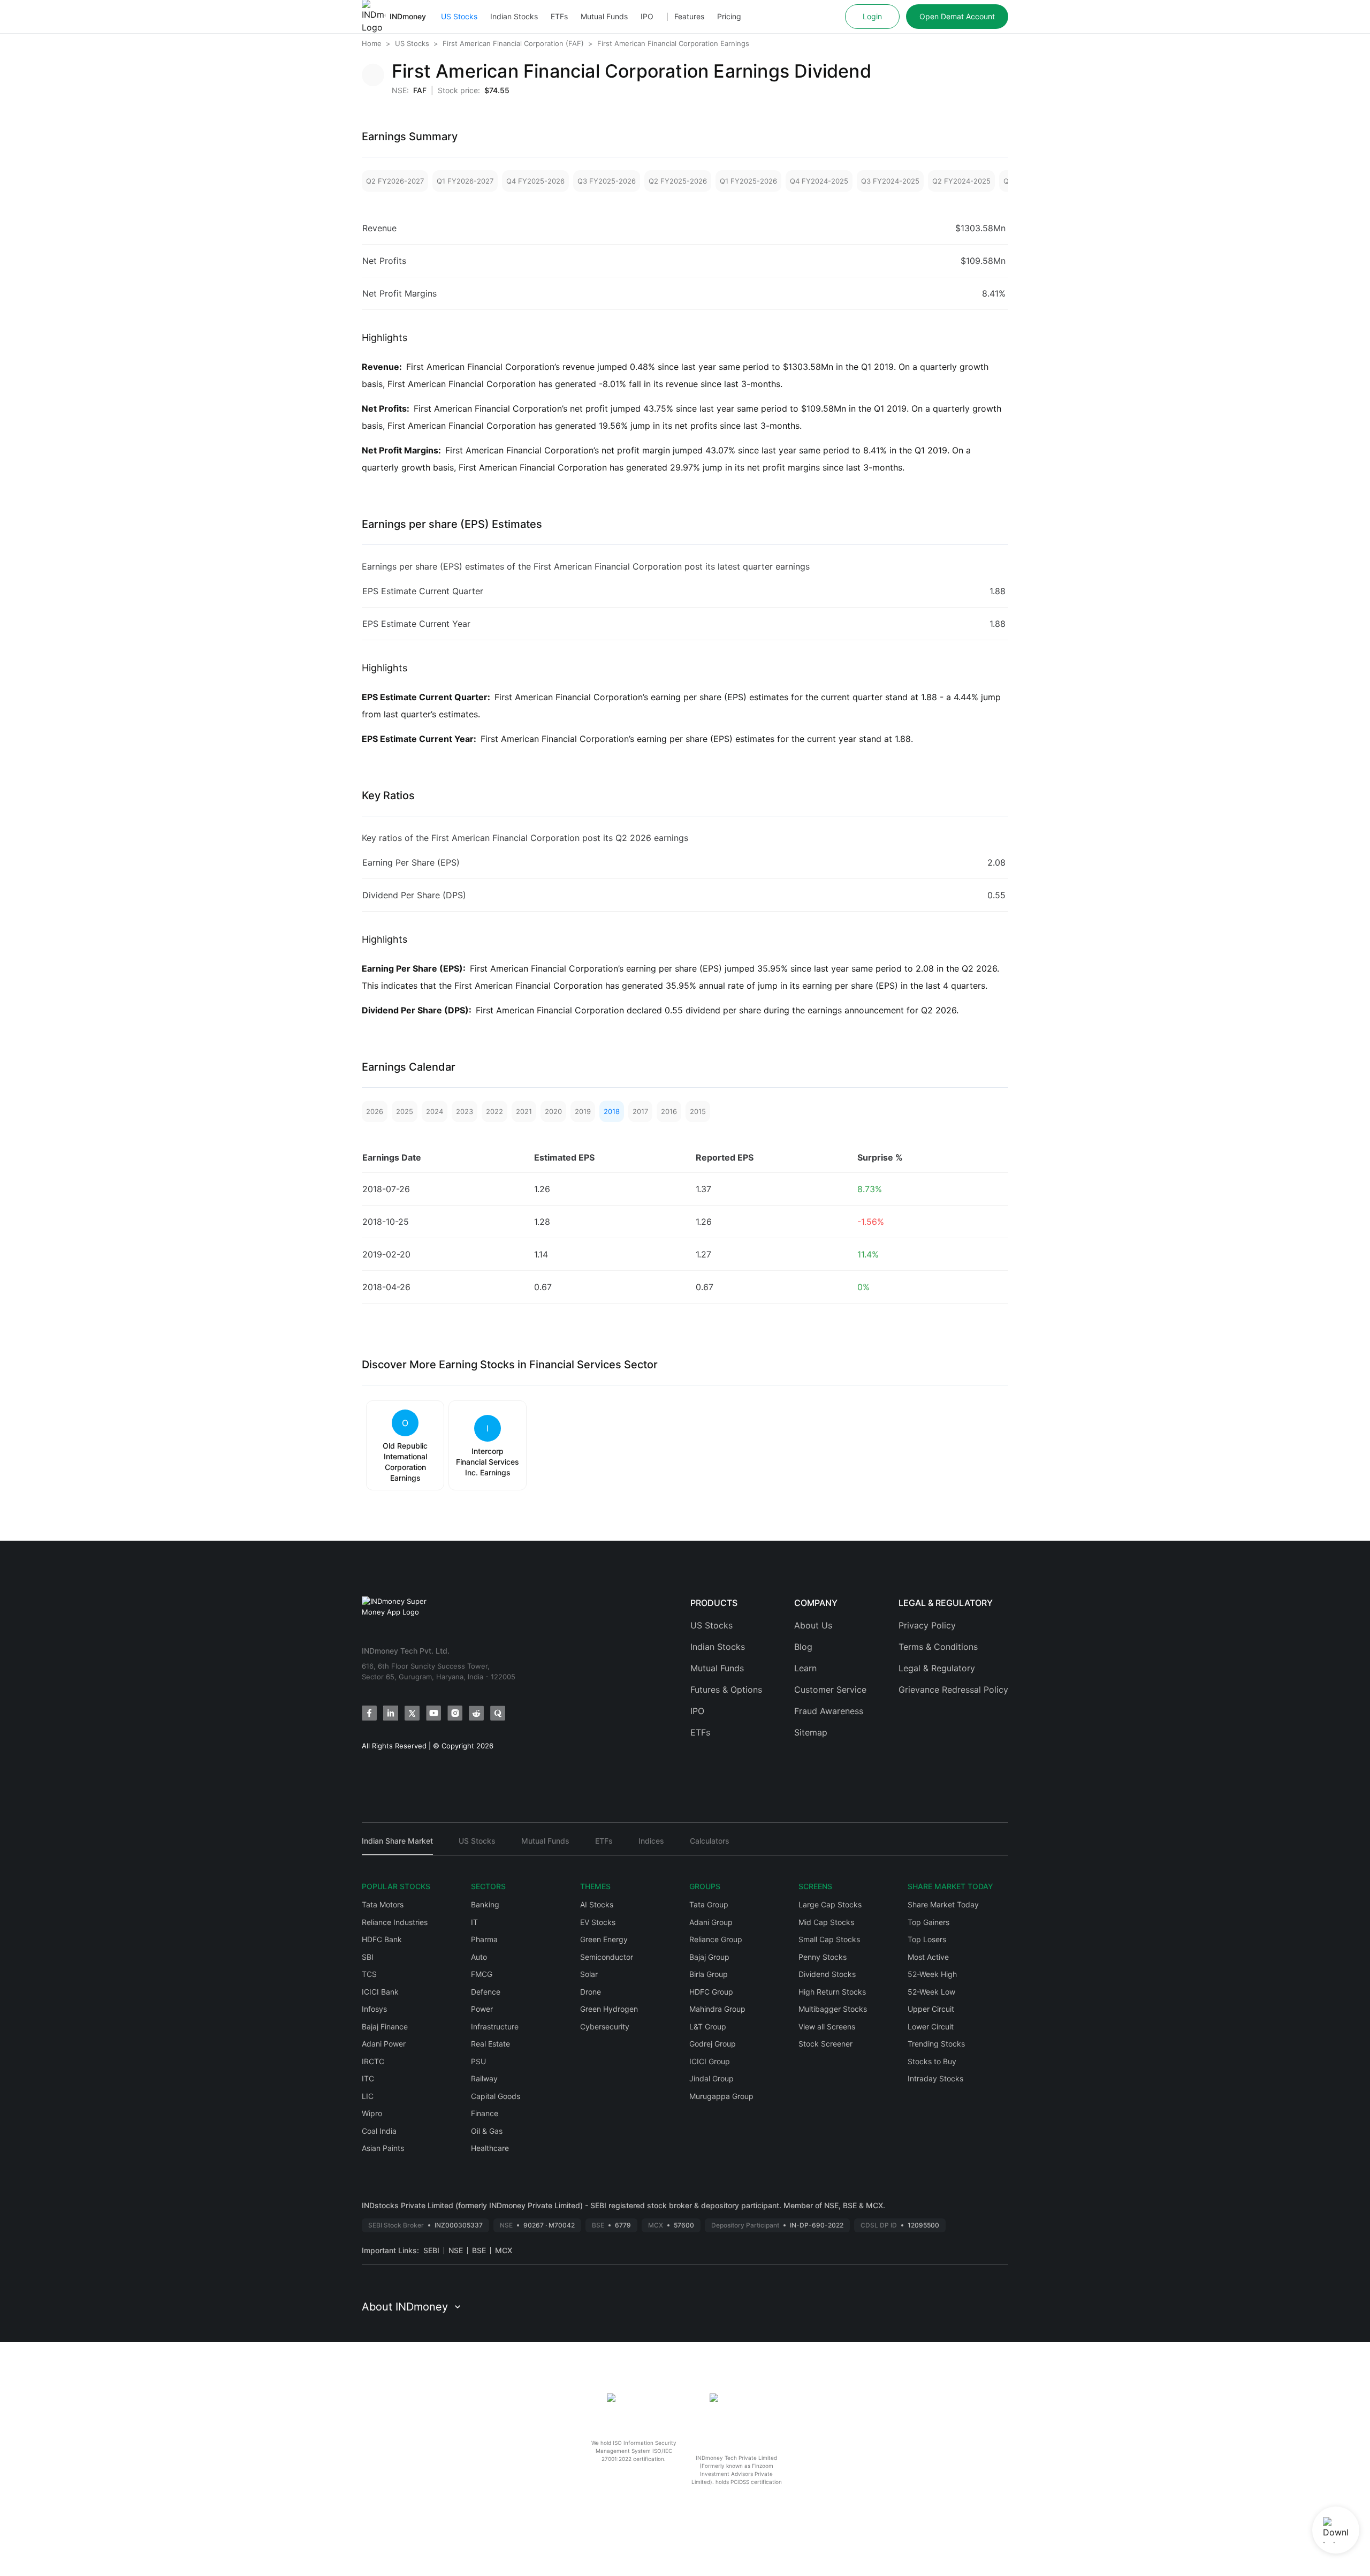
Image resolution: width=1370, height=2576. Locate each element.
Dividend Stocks (827, 1974)
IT (474, 1922)
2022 (494, 1111)
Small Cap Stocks (829, 1939)
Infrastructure (495, 2026)
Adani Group (711, 1922)
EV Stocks (598, 1922)
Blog (803, 1647)
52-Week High (932, 1974)
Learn (805, 1668)
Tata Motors (383, 1904)
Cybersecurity (605, 2026)
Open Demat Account (957, 16)
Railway (484, 2078)
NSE (456, 2250)
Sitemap (811, 1732)
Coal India (379, 2131)
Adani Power (384, 2044)
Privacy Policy (927, 1625)
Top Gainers (928, 1922)
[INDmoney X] (412, 1713)
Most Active (928, 1957)
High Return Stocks (832, 1992)
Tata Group (709, 1904)
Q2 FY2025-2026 (678, 181)
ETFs (559, 16)
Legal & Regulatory (937, 1668)
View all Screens (827, 2026)
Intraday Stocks (935, 2078)
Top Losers (927, 1939)
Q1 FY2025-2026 (748, 181)
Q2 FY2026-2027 (395, 181)
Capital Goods (496, 2096)
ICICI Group (710, 2061)
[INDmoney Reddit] (476, 1713)
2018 (612, 1111)
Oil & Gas (487, 2131)
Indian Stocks (514, 16)
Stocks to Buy (932, 2061)
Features (689, 16)
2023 (465, 1111)
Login (872, 16)
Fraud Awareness (829, 1711)
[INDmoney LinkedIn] (391, 1713)
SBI (368, 1957)
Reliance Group (716, 1939)
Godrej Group (713, 2044)
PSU (478, 2061)
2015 (698, 1111)
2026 (375, 1111)
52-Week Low (931, 1992)
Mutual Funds (604, 16)
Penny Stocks (823, 1957)
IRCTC (373, 2061)
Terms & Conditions (938, 1647)
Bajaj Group (709, 1957)
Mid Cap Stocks (826, 1922)
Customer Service (830, 1689)
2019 (583, 1111)
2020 (553, 1111)
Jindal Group (711, 2078)
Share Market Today (943, 1904)
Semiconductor (607, 1957)
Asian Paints (383, 2148)
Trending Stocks (936, 2044)
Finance (485, 2113)
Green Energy (604, 1939)
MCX (504, 2250)
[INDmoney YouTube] (433, 1713)
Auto (479, 1957)
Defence (486, 1992)
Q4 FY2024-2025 (819, 181)
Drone (591, 1992)
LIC (368, 2096)
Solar (589, 1974)
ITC (368, 2078)
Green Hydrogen (609, 2009)
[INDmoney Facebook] (369, 1713)
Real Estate (490, 2044)
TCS (369, 1974)
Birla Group (709, 1974)
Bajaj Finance (385, 2026)
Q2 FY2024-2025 (961, 181)
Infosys (374, 2009)
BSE (479, 2250)
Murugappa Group (721, 2096)
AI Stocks (597, 1904)
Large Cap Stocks (830, 1904)
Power (482, 2009)
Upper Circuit (931, 2009)
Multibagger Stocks (833, 2009)
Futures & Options (726, 1689)
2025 (405, 1111)
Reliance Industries (395, 1922)
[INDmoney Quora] (498, 1713)
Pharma (484, 1939)
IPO (647, 16)
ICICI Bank (380, 1992)
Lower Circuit (931, 2026)
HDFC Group (711, 1992)
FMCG (482, 1974)
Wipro (372, 2113)
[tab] (397, 1846)
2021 (524, 1111)
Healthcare (490, 2148)
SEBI (431, 2250)
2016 (669, 1111)
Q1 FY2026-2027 (465, 181)
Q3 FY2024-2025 (890, 181)
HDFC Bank (382, 1939)
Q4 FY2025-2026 (535, 181)
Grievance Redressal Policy (953, 1689)
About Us (813, 1625)
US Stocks (459, 16)
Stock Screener (825, 2044)
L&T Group (708, 2026)
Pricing (729, 16)
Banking (485, 1904)
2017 (640, 1111)
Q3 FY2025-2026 (607, 181)
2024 (435, 1111)
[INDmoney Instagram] (455, 1713)
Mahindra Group (717, 2009)
